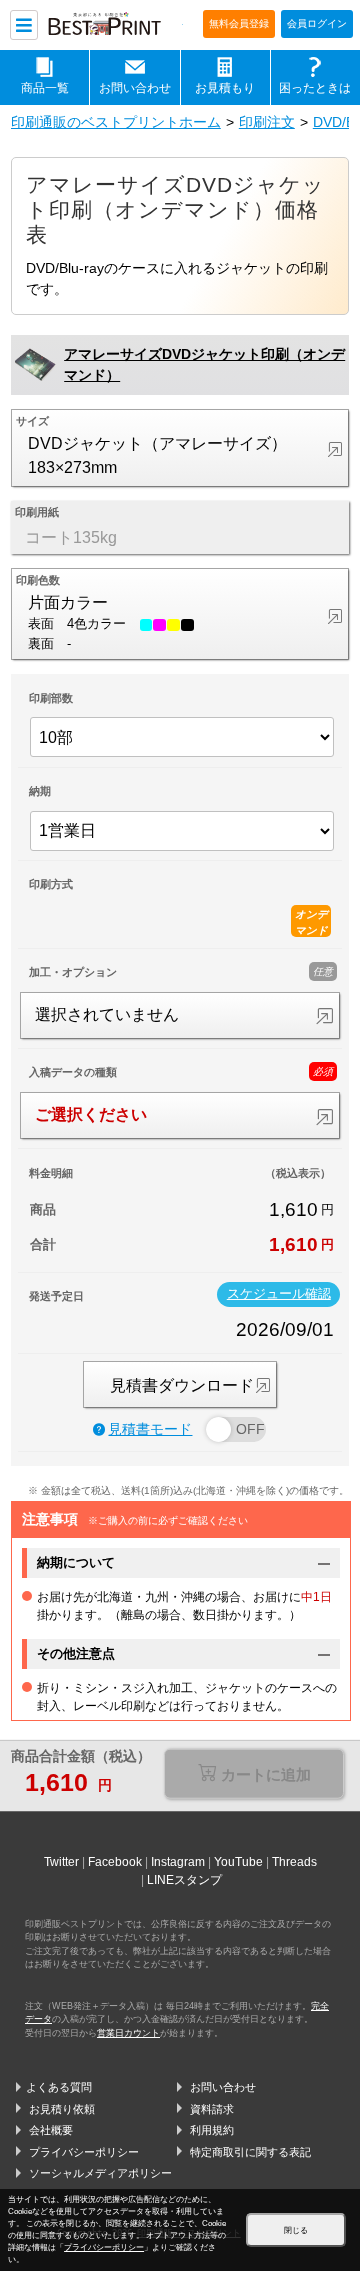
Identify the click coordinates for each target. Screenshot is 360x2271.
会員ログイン (317, 23)
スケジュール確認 (279, 1294)
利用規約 (212, 2130)
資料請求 (212, 2109)
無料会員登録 (239, 23)
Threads (294, 1862)
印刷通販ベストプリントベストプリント (114, 26)
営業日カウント (128, 2033)
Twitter (61, 1862)
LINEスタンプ (184, 1880)
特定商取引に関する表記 (250, 2152)
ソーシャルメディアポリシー (100, 2173)
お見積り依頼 (62, 2109)
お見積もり (225, 87)
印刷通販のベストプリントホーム (116, 122)
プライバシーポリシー (84, 2152)
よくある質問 (59, 2087)
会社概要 (51, 2130)
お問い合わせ (135, 87)
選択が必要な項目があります (254, 1775)
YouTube (238, 1862)
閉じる (296, 2230)
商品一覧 (45, 87)
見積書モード (150, 1429)
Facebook (115, 1862)
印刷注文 (267, 122)
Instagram (178, 1862)
